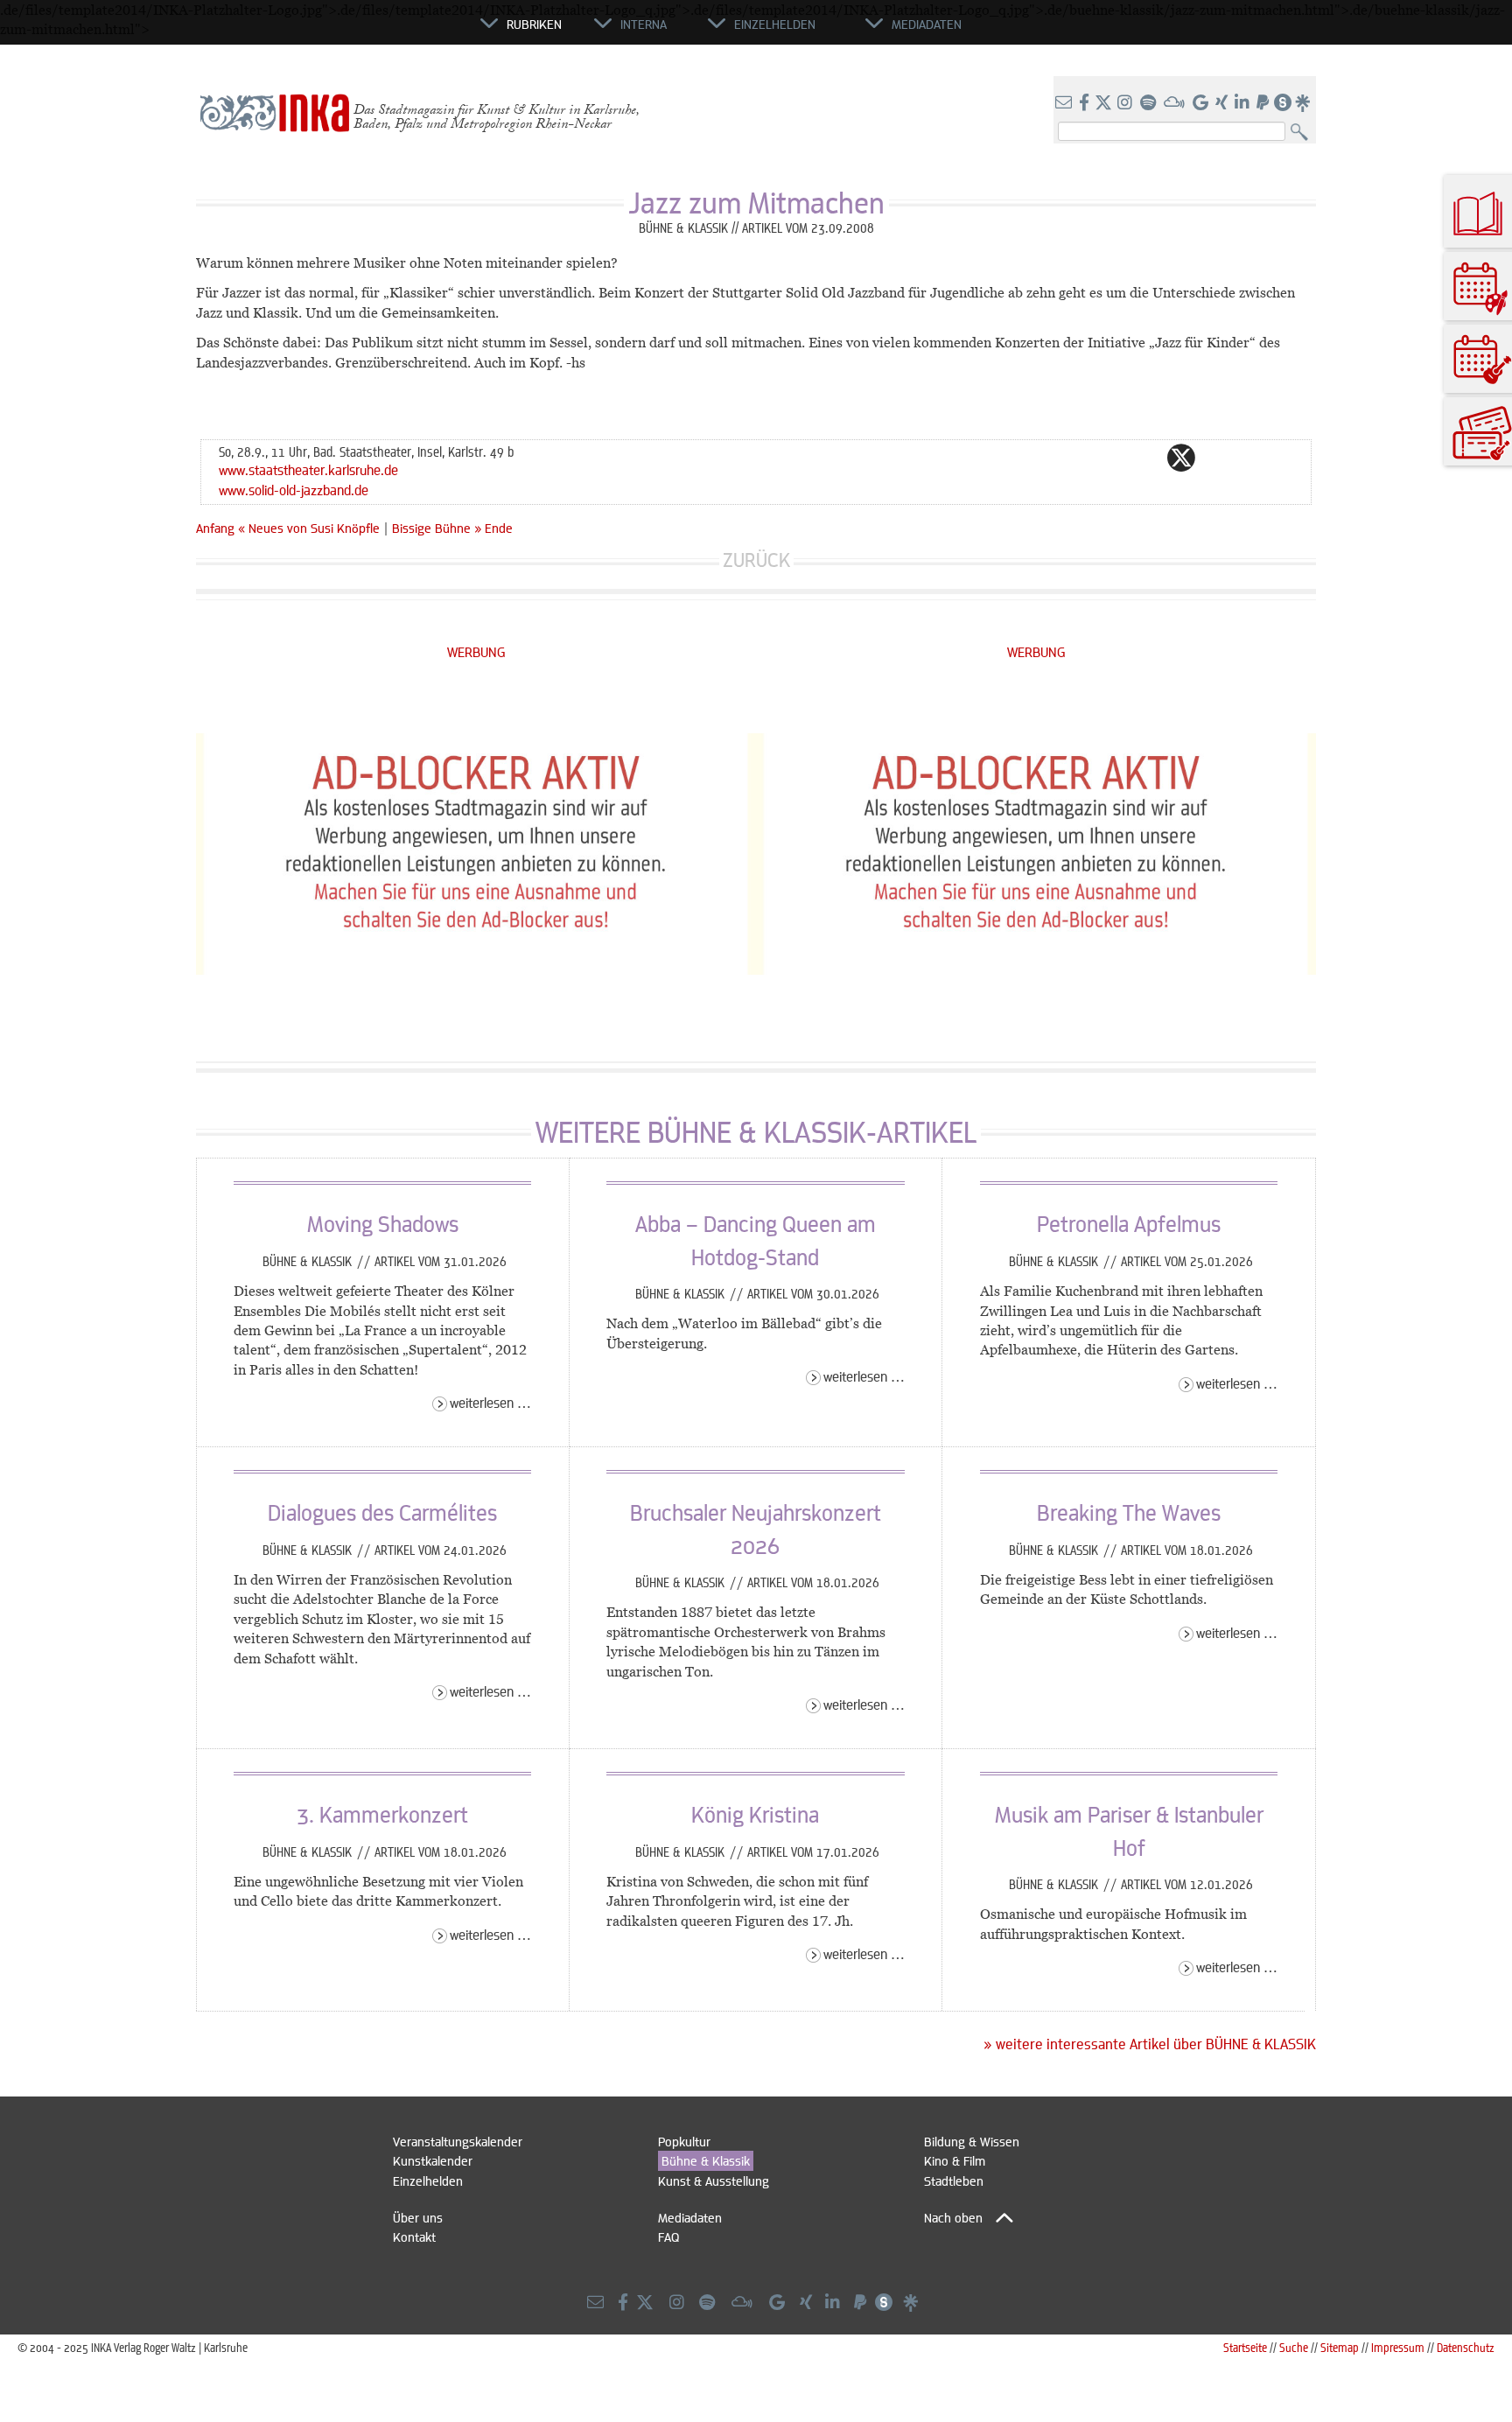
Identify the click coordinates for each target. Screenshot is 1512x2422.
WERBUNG (476, 651)
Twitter (1181, 458)
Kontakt (414, 2236)
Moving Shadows (383, 1223)
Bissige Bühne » (437, 528)
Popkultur (684, 2141)
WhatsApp (1111, 458)
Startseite (1245, 2347)
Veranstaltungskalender (458, 2141)
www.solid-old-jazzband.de (294, 490)
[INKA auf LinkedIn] (1244, 103)
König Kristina (755, 1814)
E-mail (1076, 458)
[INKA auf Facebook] (1086, 103)
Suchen (1303, 133)
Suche (1294, 2347)
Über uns (418, 2217)
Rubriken (534, 24)
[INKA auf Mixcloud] (1176, 103)
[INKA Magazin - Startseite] (402, 31)
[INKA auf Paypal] (1264, 103)
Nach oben (953, 2217)
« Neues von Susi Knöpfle (311, 528)
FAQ (668, 2236)
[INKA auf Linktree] (1304, 103)
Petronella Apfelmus (1129, 1223)
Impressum (1398, 2347)
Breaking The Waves (1129, 1512)
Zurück (756, 560)
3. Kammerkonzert (382, 1814)
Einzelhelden (428, 2180)
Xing (1286, 458)
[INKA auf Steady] (1283, 103)
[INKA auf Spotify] (1150, 103)
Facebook (1146, 458)
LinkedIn (1251, 458)
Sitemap (1340, 2347)
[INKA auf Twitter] (1103, 103)
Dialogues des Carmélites (382, 1512)
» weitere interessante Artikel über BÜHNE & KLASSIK (1150, 2044)
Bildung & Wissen (972, 2141)
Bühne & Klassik (309, 1261)
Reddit (1216, 458)
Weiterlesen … (490, 1402)
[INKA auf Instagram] (1127, 103)
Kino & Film (955, 2160)
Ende (499, 528)
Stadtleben (954, 2180)
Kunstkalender (433, 2160)
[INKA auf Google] (1202, 103)
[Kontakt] (1065, 103)
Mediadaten (690, 2217)
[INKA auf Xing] (1223, 103)
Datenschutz (1466, 2347)
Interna (644, 24)
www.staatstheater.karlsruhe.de (308, 469)
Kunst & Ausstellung (714, 2180)
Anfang (215, 528)
